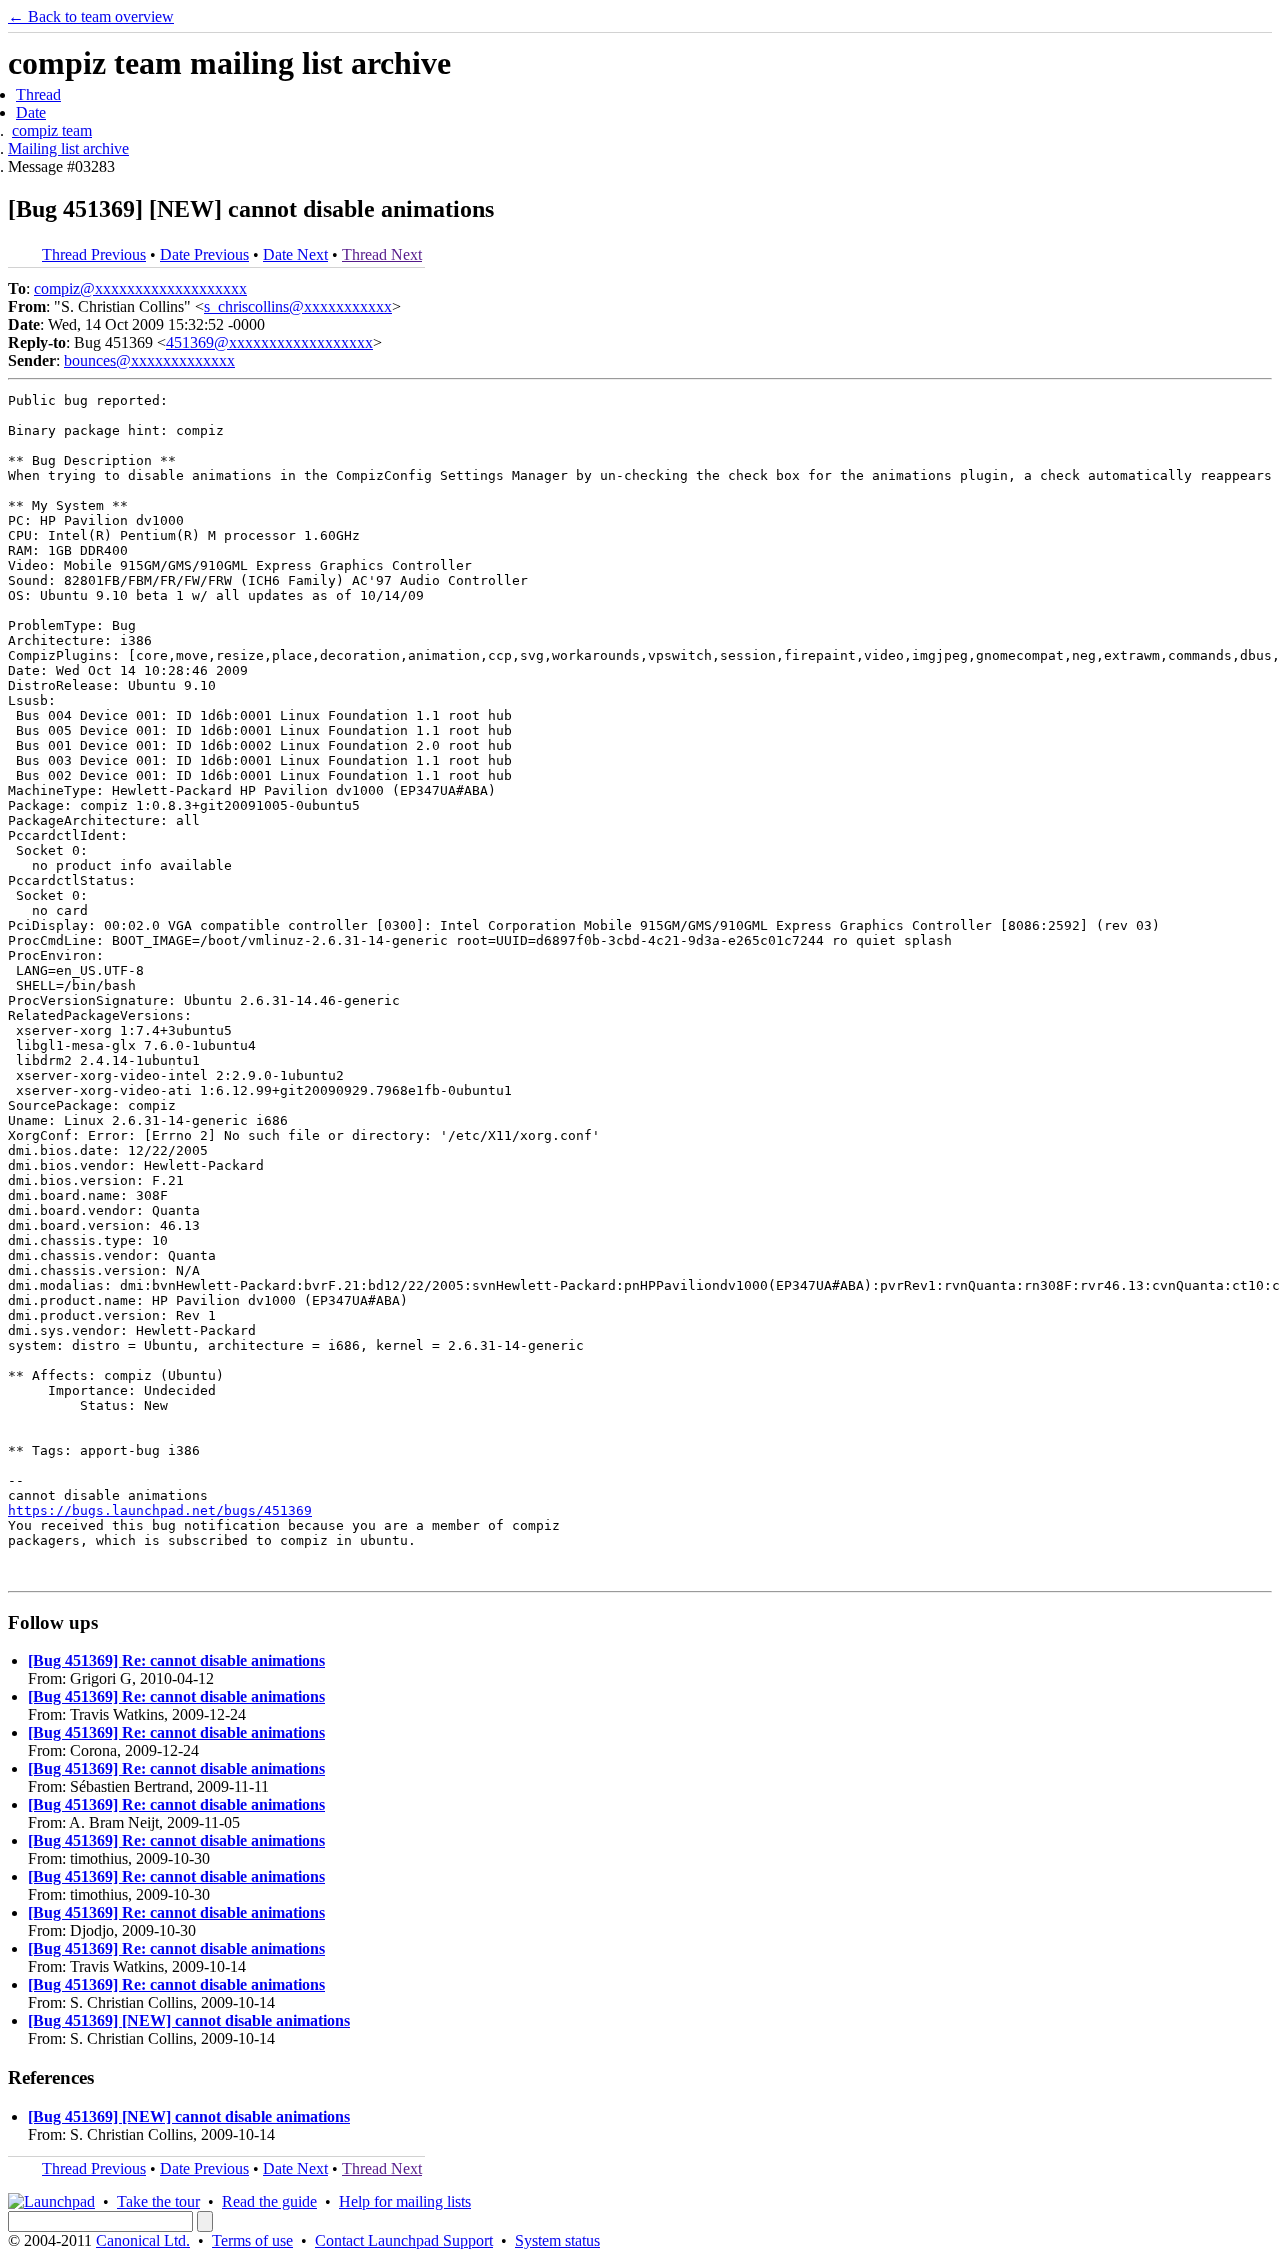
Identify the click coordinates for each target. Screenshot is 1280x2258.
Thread (38, 94)
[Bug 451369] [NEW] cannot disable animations (189, 2020)
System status (557, 2240)
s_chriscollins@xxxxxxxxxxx (298, 306)
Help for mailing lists (405, 2201)
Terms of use (252, 2240)
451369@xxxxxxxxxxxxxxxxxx (269, 342)
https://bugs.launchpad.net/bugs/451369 (160, 1510)
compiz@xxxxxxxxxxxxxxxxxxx (140, 288)
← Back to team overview (91, 16)
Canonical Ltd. (143, 2240)
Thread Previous (94, 254)
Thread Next (382, 254)
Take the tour (158, 2201)
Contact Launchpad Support (404, 2240)
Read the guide (269, 2201)
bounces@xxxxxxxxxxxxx (149, 360)
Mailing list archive (68, 148)
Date (31, 112)
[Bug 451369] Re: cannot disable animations (176, 1660)
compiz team (52, 130)
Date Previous (204, 254)
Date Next (295, 254)
